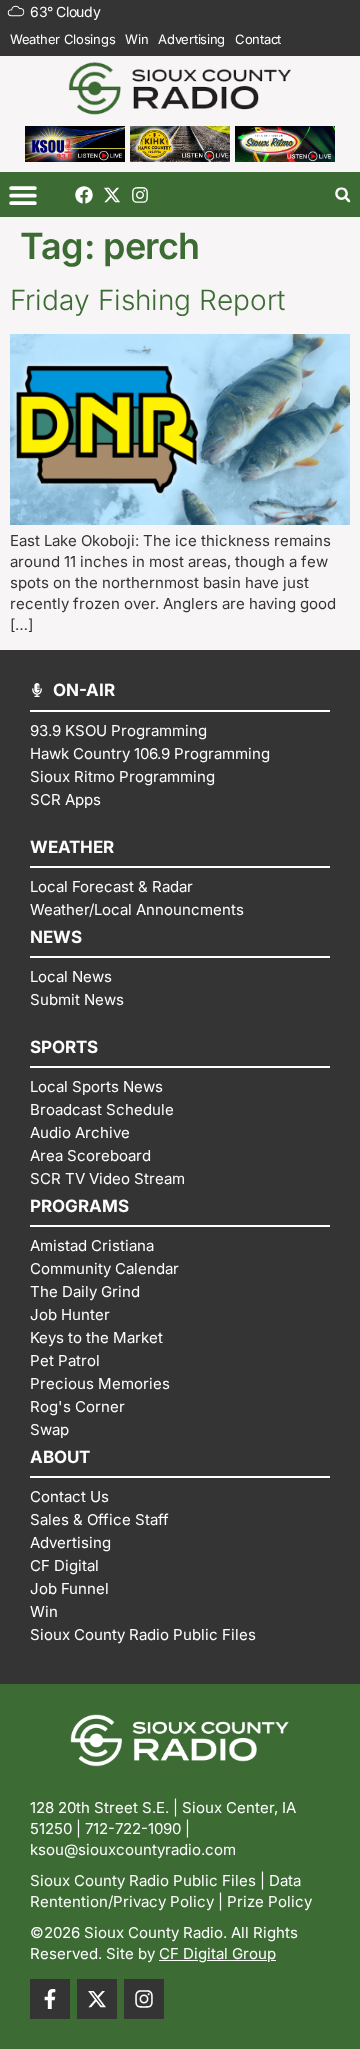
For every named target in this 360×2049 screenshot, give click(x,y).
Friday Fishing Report (147, 300)
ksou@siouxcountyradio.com (133, 1849)
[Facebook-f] (50, 1999)
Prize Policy (269, 1901)
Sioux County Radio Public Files (143, 1880)
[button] (22, 194)
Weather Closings (62, 39)
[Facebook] (84, 195)
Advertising (191, 39)
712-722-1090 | (137, 1828)
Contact (258, 39)
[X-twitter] (112, 195)
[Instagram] (140, 195)
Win (136, 39)
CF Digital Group (217, 1953)
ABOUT (60, 1457)
